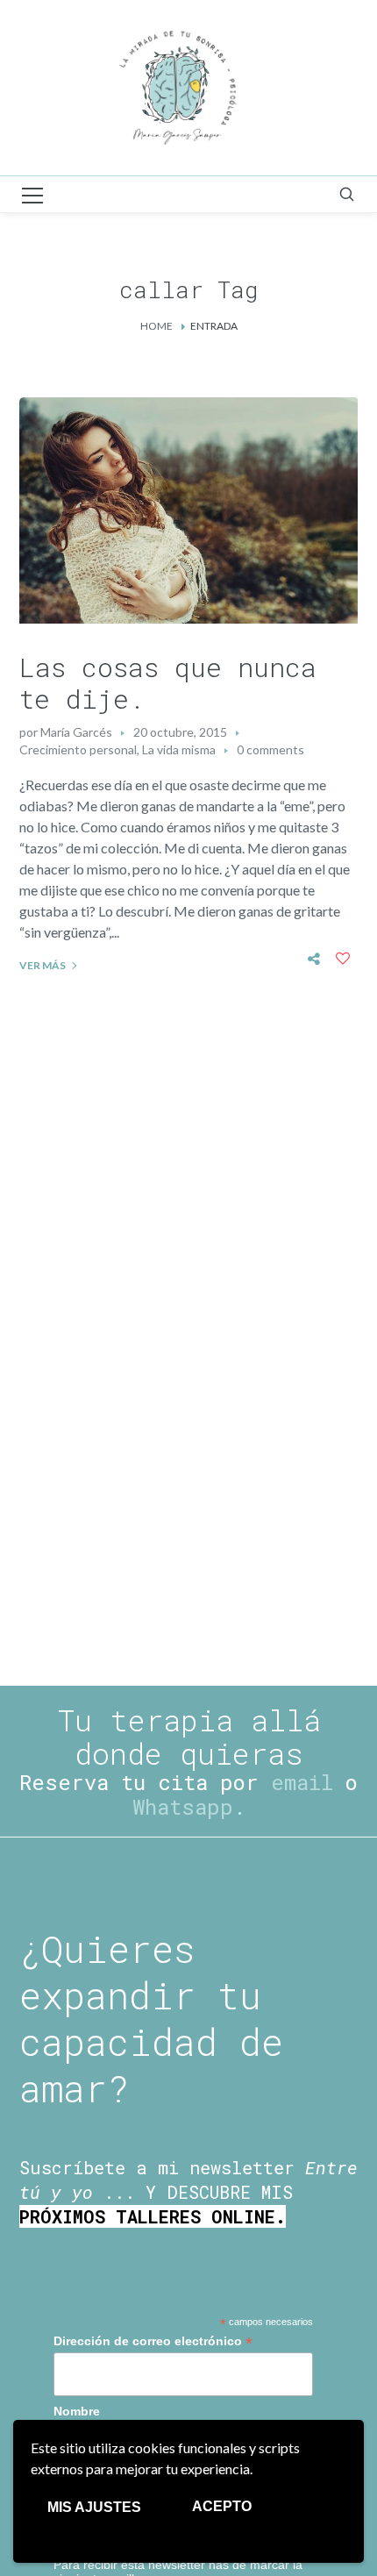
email (302, 1782)
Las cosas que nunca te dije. (168, 683)
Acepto (222, 2506)
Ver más (43, 965)
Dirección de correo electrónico (153, 2341)
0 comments (270, 749)
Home (156, 326)
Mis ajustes (94, 2507)
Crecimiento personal (78, 749)
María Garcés (76, 732)
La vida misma (179, 749)
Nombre (77, 2411)
